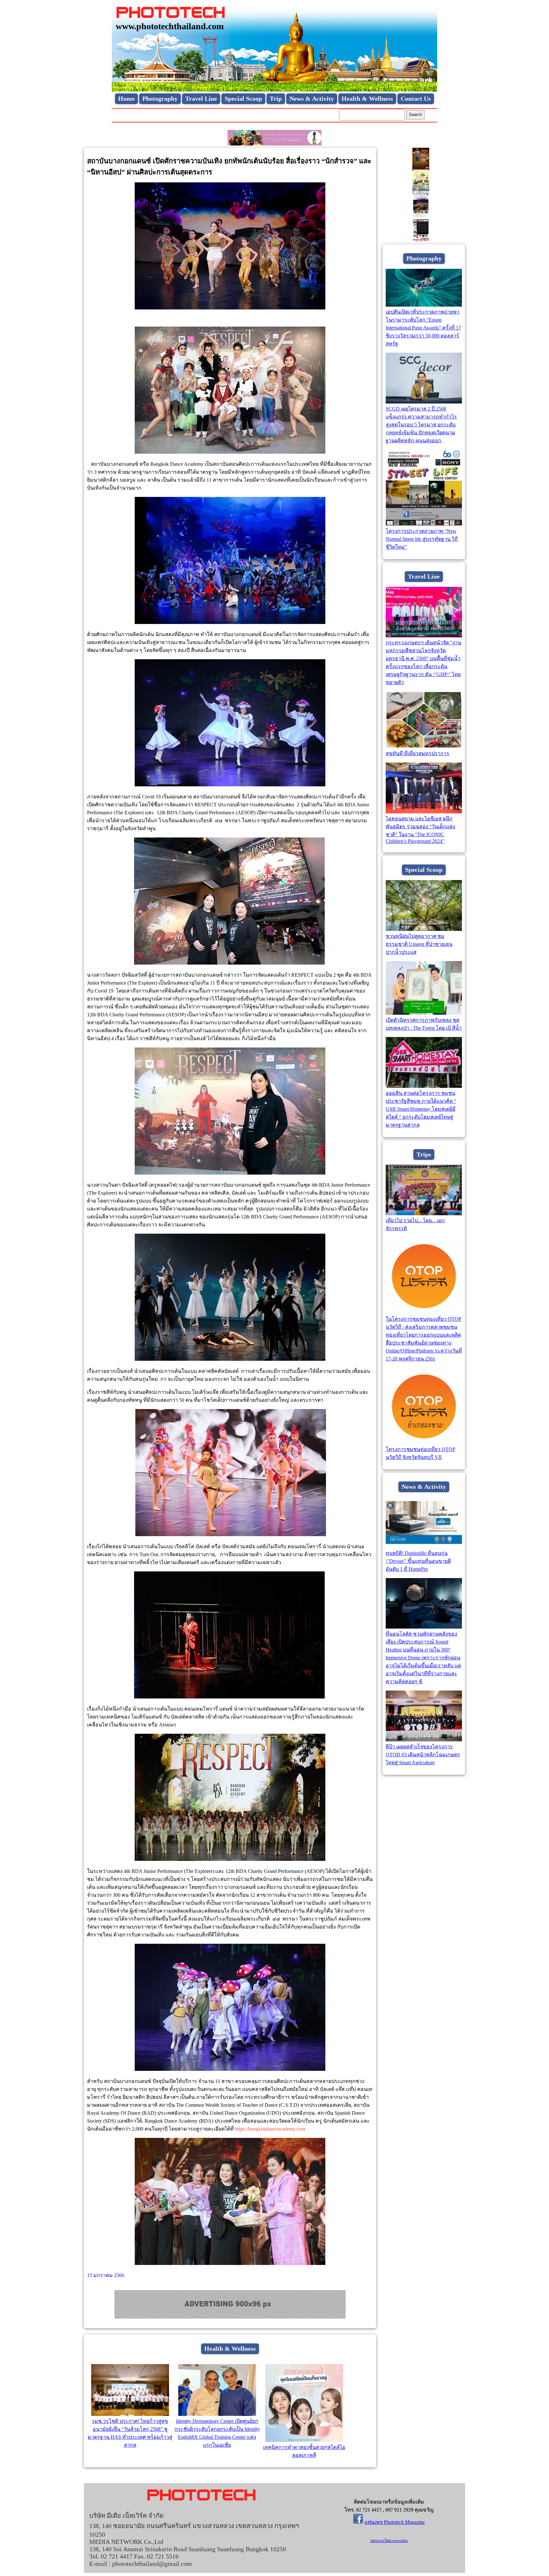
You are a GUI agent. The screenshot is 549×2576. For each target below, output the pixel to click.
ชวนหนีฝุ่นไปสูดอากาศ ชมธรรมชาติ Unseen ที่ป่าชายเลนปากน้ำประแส (419, 944)
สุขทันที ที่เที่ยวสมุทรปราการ (417, 753)
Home (126, 98)
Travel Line (201, 98)
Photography (160, 98)
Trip (276, 98)
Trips (424, 1154)
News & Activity (312, 98)
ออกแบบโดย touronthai (389, 2541)
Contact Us (416, 98)
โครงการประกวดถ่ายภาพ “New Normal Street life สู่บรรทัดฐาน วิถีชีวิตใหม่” (422, 539)
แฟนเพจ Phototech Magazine (395, 2522)
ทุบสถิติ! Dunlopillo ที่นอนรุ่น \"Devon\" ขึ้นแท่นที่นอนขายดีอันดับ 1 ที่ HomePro (418, 1561)
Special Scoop (243, 98)
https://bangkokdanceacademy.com (270, 2129)
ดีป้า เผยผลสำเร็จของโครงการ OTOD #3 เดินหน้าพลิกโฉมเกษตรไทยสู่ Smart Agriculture (423, 1755)
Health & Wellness (367, 98)
